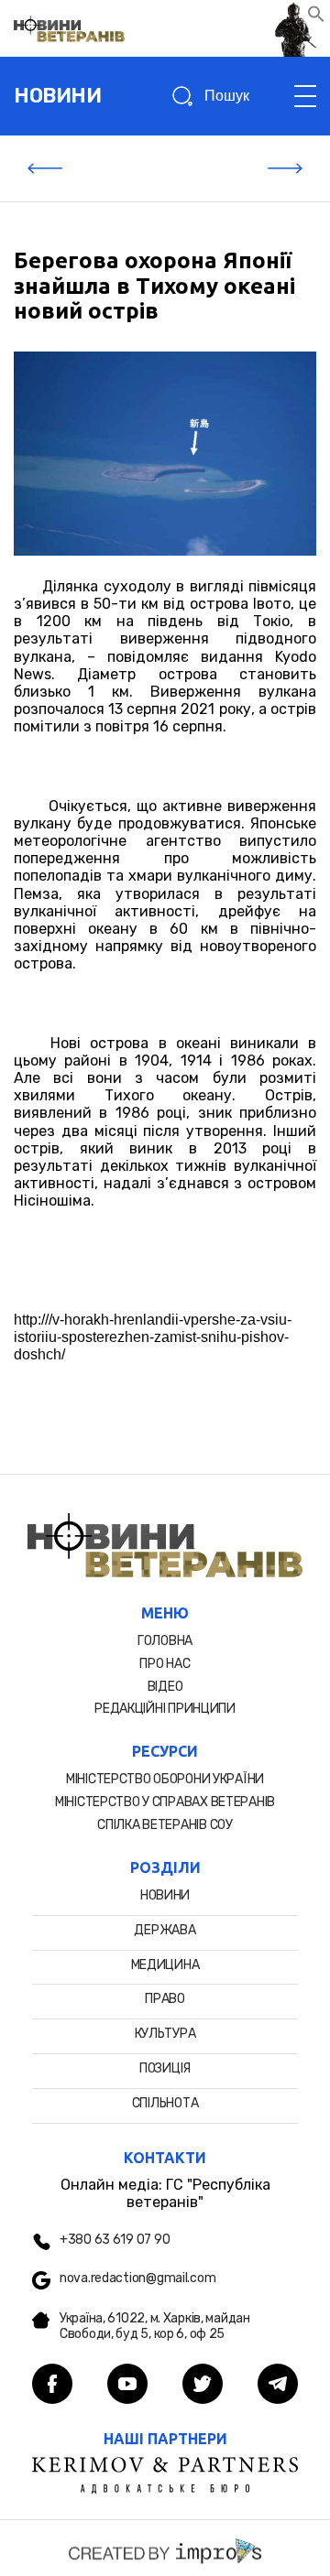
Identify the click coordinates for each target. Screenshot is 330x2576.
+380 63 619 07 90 (115, 2240)
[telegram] (278, 2386)
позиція (165, 2068)
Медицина (165, 1965)
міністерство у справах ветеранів (165, 1802)
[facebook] (52, 2386)
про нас (165, 1664)
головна (165, 1641)
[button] (316, 18)
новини (57, 96)
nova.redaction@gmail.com (137, 2278)
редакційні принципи (165, 1709)
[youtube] (127, 2386)
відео (165, 1687)
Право (165, 1999)
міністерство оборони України (165, 1779)
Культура (165, 2034)
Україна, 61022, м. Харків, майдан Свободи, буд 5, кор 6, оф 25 (155, 2327)
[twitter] (203, 2386)
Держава (165, 1930)
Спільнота (165, 2103)
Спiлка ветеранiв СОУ (165, 1825)
